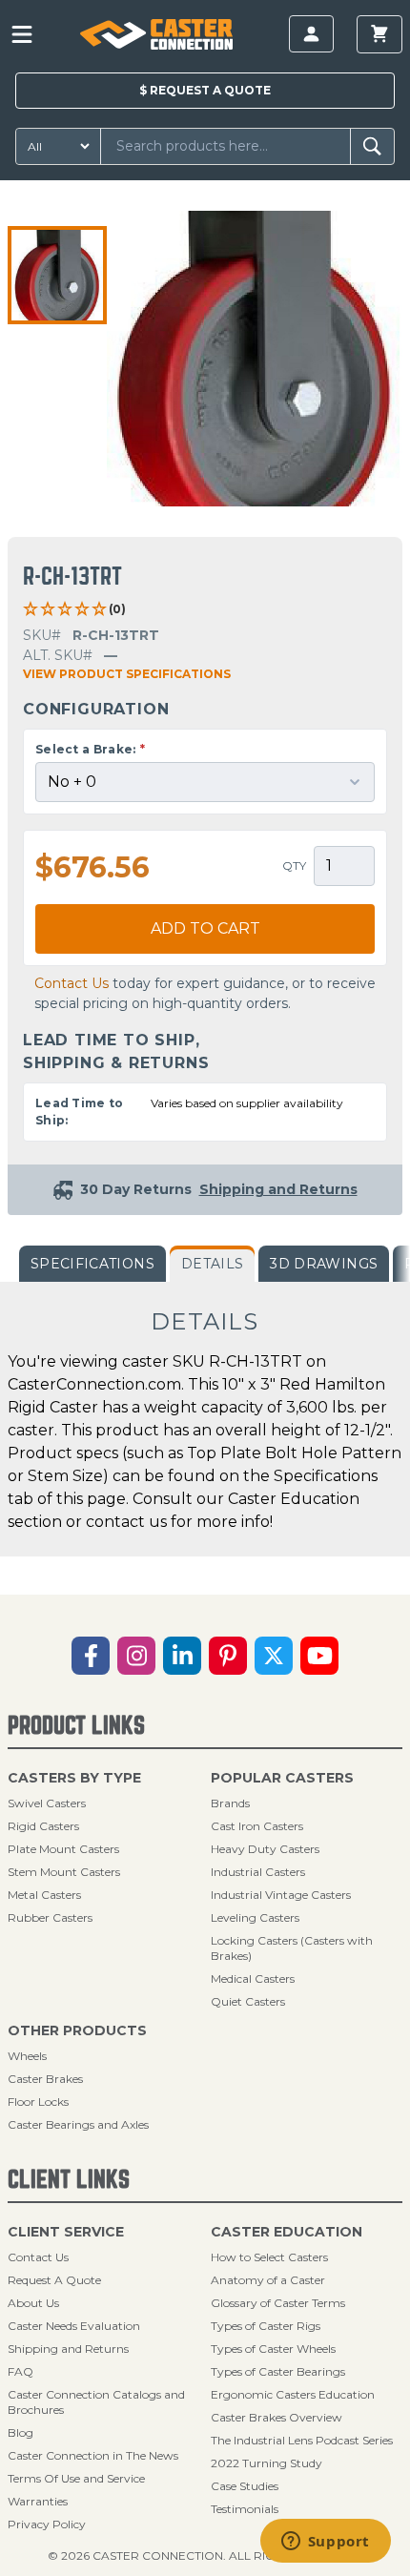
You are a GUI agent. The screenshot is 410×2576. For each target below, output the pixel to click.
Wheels (27, 2056)
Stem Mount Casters (64, 1872)
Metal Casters (44, 1895)
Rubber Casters (50, 1917)
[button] (57, 276)
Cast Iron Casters (257, 1826)
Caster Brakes (45, 2079)
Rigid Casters (43, 1826)
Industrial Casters (258, 1872)
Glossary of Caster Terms (278, 2303)
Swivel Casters (47, 1803)
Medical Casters (253, 1978)
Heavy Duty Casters (265, 1849)
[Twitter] (274, 1656)
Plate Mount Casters (63, 1849)
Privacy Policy (47, 2524)
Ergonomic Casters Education (293, 2394)
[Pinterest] (228, 1656)
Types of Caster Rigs (266, 2326)
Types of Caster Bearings (278, 2371)
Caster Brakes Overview (277, 2417)
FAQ (20, 2371)
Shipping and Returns (68, 2349)
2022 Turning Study (266, 2463)
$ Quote (205, 90)
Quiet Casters (248, 2001)
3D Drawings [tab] (324, 1264)
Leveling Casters (255, 1917)
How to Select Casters (269, 2257)
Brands (230, 1803)
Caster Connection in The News (93, 2455)
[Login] (311, 34)
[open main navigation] (22, 34)
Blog (20, 2432)
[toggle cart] (379, 34)
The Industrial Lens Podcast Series (302, 2440)
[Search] (372, 146)
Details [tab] (212, 1264)
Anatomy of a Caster (268, 2280)
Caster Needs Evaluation (74, 2326)
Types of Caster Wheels (273, 2349)
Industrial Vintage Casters (281, 1895)
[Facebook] (91, 1656)
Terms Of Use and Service (76, 2478)
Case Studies (245, 2486)
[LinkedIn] (182, 1656)
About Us (33, 2303)
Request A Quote (54, 2280)
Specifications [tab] (92, 1264)
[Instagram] (136, 1656)
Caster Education (287, 2232)
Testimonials (245, 2509)
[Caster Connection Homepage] (156, 34)
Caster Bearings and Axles (78, 2124)
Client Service (66, 2232)
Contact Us (72, 983)
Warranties (38, 2501)
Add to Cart (205, 928)
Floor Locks (38, 2102)
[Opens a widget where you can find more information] (325, 2543)
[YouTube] (319, 1656)
